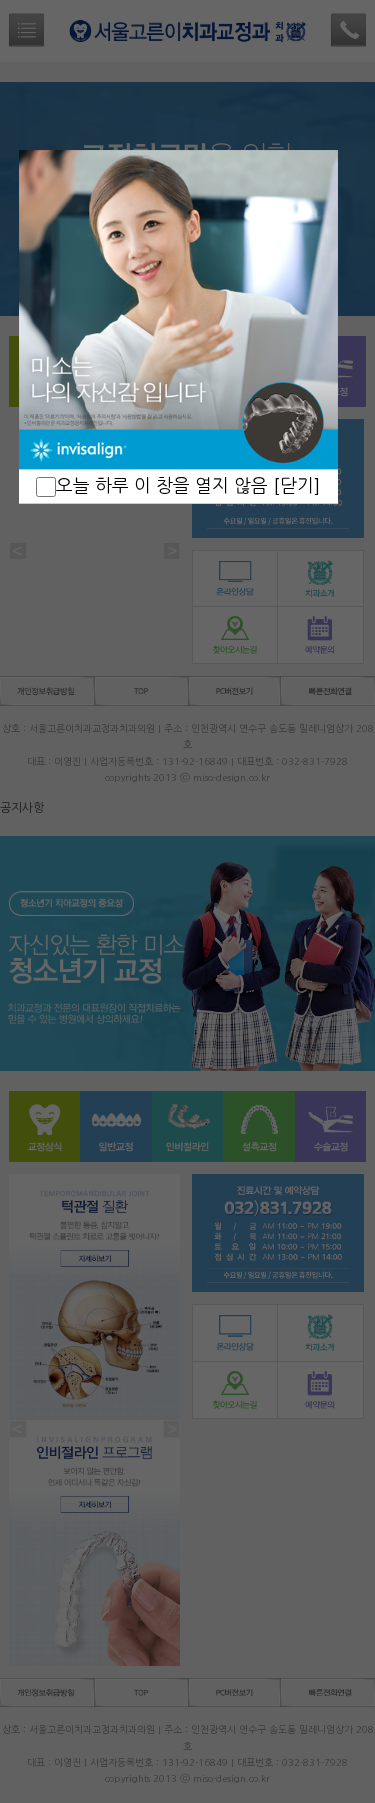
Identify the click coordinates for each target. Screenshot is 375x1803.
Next (312, 310)
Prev (45, 310)
